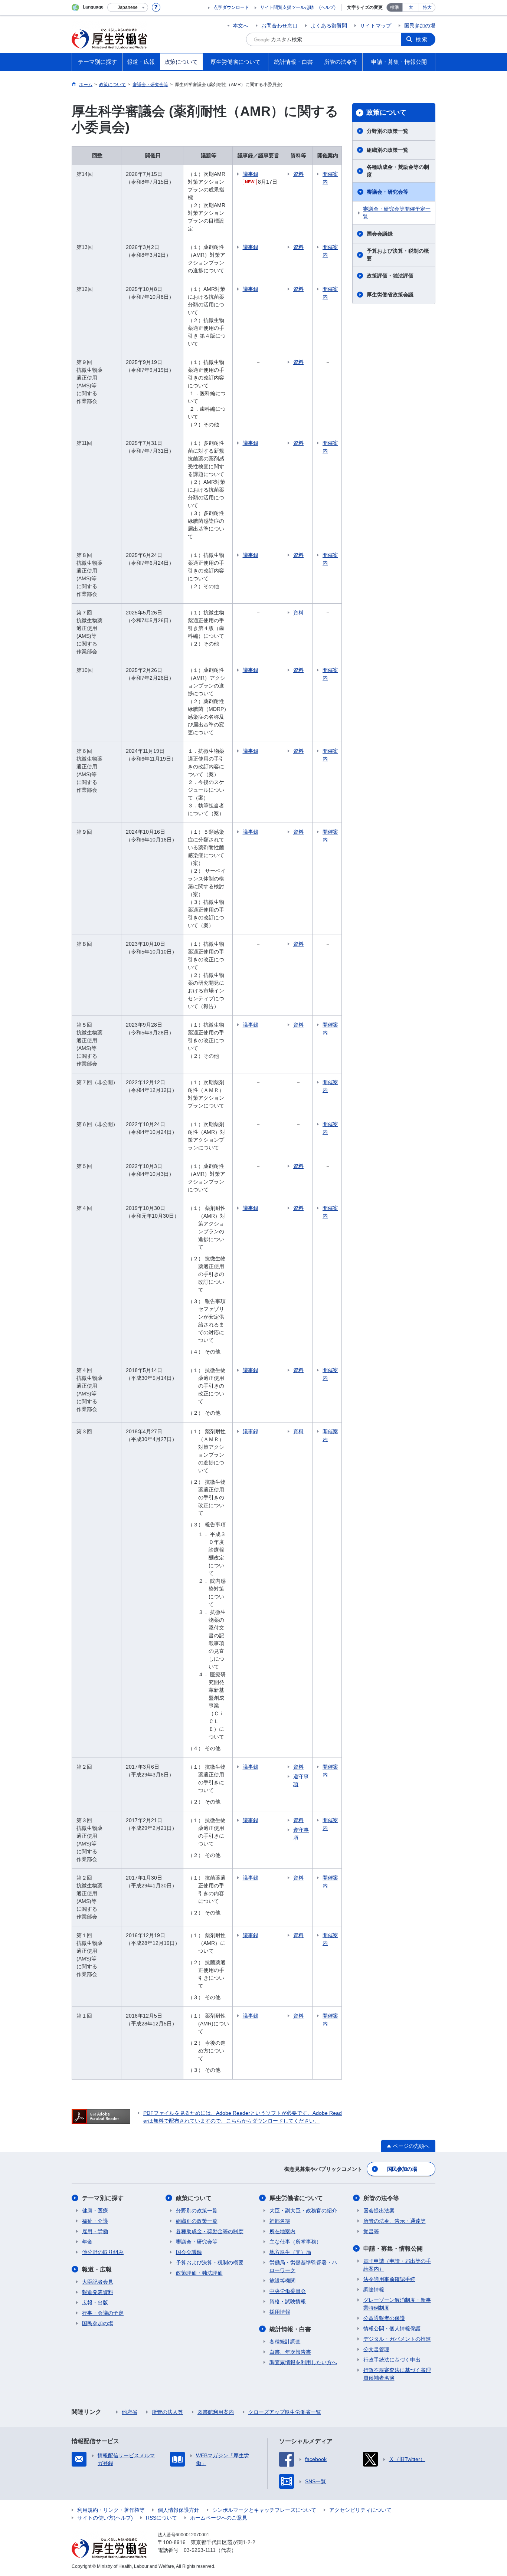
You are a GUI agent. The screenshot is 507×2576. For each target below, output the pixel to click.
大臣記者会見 (98, 2282)
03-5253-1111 (200, 2550)
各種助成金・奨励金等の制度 (398, 171)
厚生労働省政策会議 (390, 295)
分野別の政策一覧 (387, 131)
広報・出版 (95, 2303)
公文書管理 (376, 2349)
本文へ (241, 26)
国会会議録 (380, 234)
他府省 (130, 2412)
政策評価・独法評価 (390, 276)
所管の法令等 (381, 2198)
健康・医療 (95, 2211)
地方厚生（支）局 (290, 2252)
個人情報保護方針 (179, 2510)
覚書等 (371, 2231)
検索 (422, 39)
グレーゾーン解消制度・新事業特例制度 (397, 2304)
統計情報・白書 (290, 2329)
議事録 (251, 174)
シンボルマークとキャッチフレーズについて (264, 2510)
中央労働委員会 (288, 2291)
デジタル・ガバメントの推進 (397, 2339)
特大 (427, 7)
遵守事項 (301, 1780)
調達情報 (374, 2290)
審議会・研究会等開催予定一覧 (397, 213)
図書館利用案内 (216, 2412)
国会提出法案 (379, 2211)
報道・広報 (97, 2269)
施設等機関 (282, 2281)
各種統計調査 (285, 2342)
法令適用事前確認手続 (389, 2279)
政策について (386, 112)
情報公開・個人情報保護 (392, 2329)
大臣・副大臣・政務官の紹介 (303, 2211)
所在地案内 (282, 2231)
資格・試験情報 (288, 2301)
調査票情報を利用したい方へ (303, 2362)
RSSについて (161, 2518)
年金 (87, 2242)
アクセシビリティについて (360, 2510)
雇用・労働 (95, 2231)
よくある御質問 (329, 26)
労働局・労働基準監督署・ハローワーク (303, 2266)
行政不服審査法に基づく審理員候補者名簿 (397, 2374)
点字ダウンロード (231, 7)
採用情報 (280, 2312)
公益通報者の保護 (384, 2318)
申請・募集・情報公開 (393, 2249)
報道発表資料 (98, 2292)
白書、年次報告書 (290, 2352)
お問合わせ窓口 (279, 26)
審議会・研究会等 (387, 192)
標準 (395, 7)
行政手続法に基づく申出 (392, 2360)
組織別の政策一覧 (387, 150)
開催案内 (330, 178)
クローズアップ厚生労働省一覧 (285, 2412)
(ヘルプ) (327, 7)
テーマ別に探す (103, 2198)
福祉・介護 (95, 2221)
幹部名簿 (280, 2221)
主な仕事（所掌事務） (295, 2242)
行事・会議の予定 (103, 2313)
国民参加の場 (420, 26)
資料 (298, 174)
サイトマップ (376, 26)
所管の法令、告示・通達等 (395, 2221)
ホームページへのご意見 (219, 2518)
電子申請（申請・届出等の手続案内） (397, 2265)
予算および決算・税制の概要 (398, 255)
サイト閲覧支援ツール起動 (287, 7)
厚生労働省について (296, 2198)
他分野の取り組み (103, 2252)
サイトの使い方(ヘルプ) (105, 2518)
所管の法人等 (167, 2412)
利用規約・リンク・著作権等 (111, 2510)
